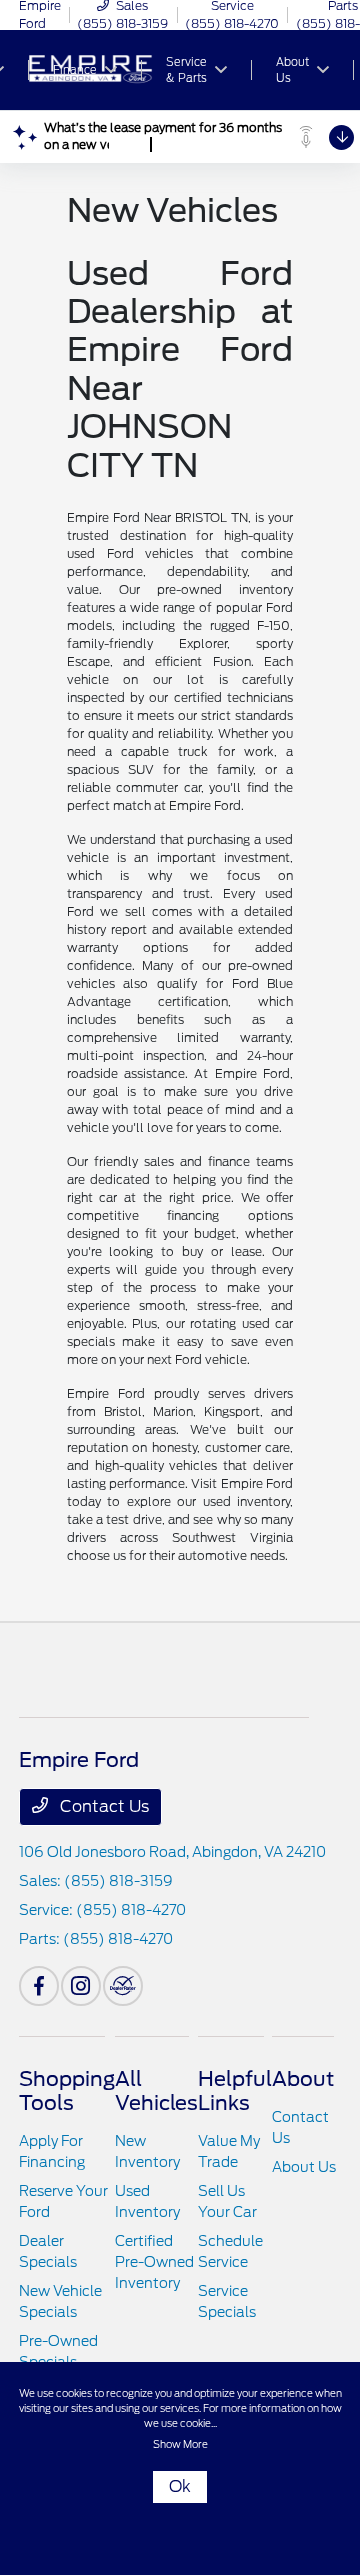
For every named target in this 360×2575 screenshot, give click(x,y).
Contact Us (102, 1806)
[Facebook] (39, 1986)
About (303, 2079)
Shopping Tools (67, 2091)
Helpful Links (235, 2091)
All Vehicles (156, 2091)
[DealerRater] (123, 1986)
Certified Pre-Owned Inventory (154, 2262)
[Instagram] (81, 1986)
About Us (304, 2167)
